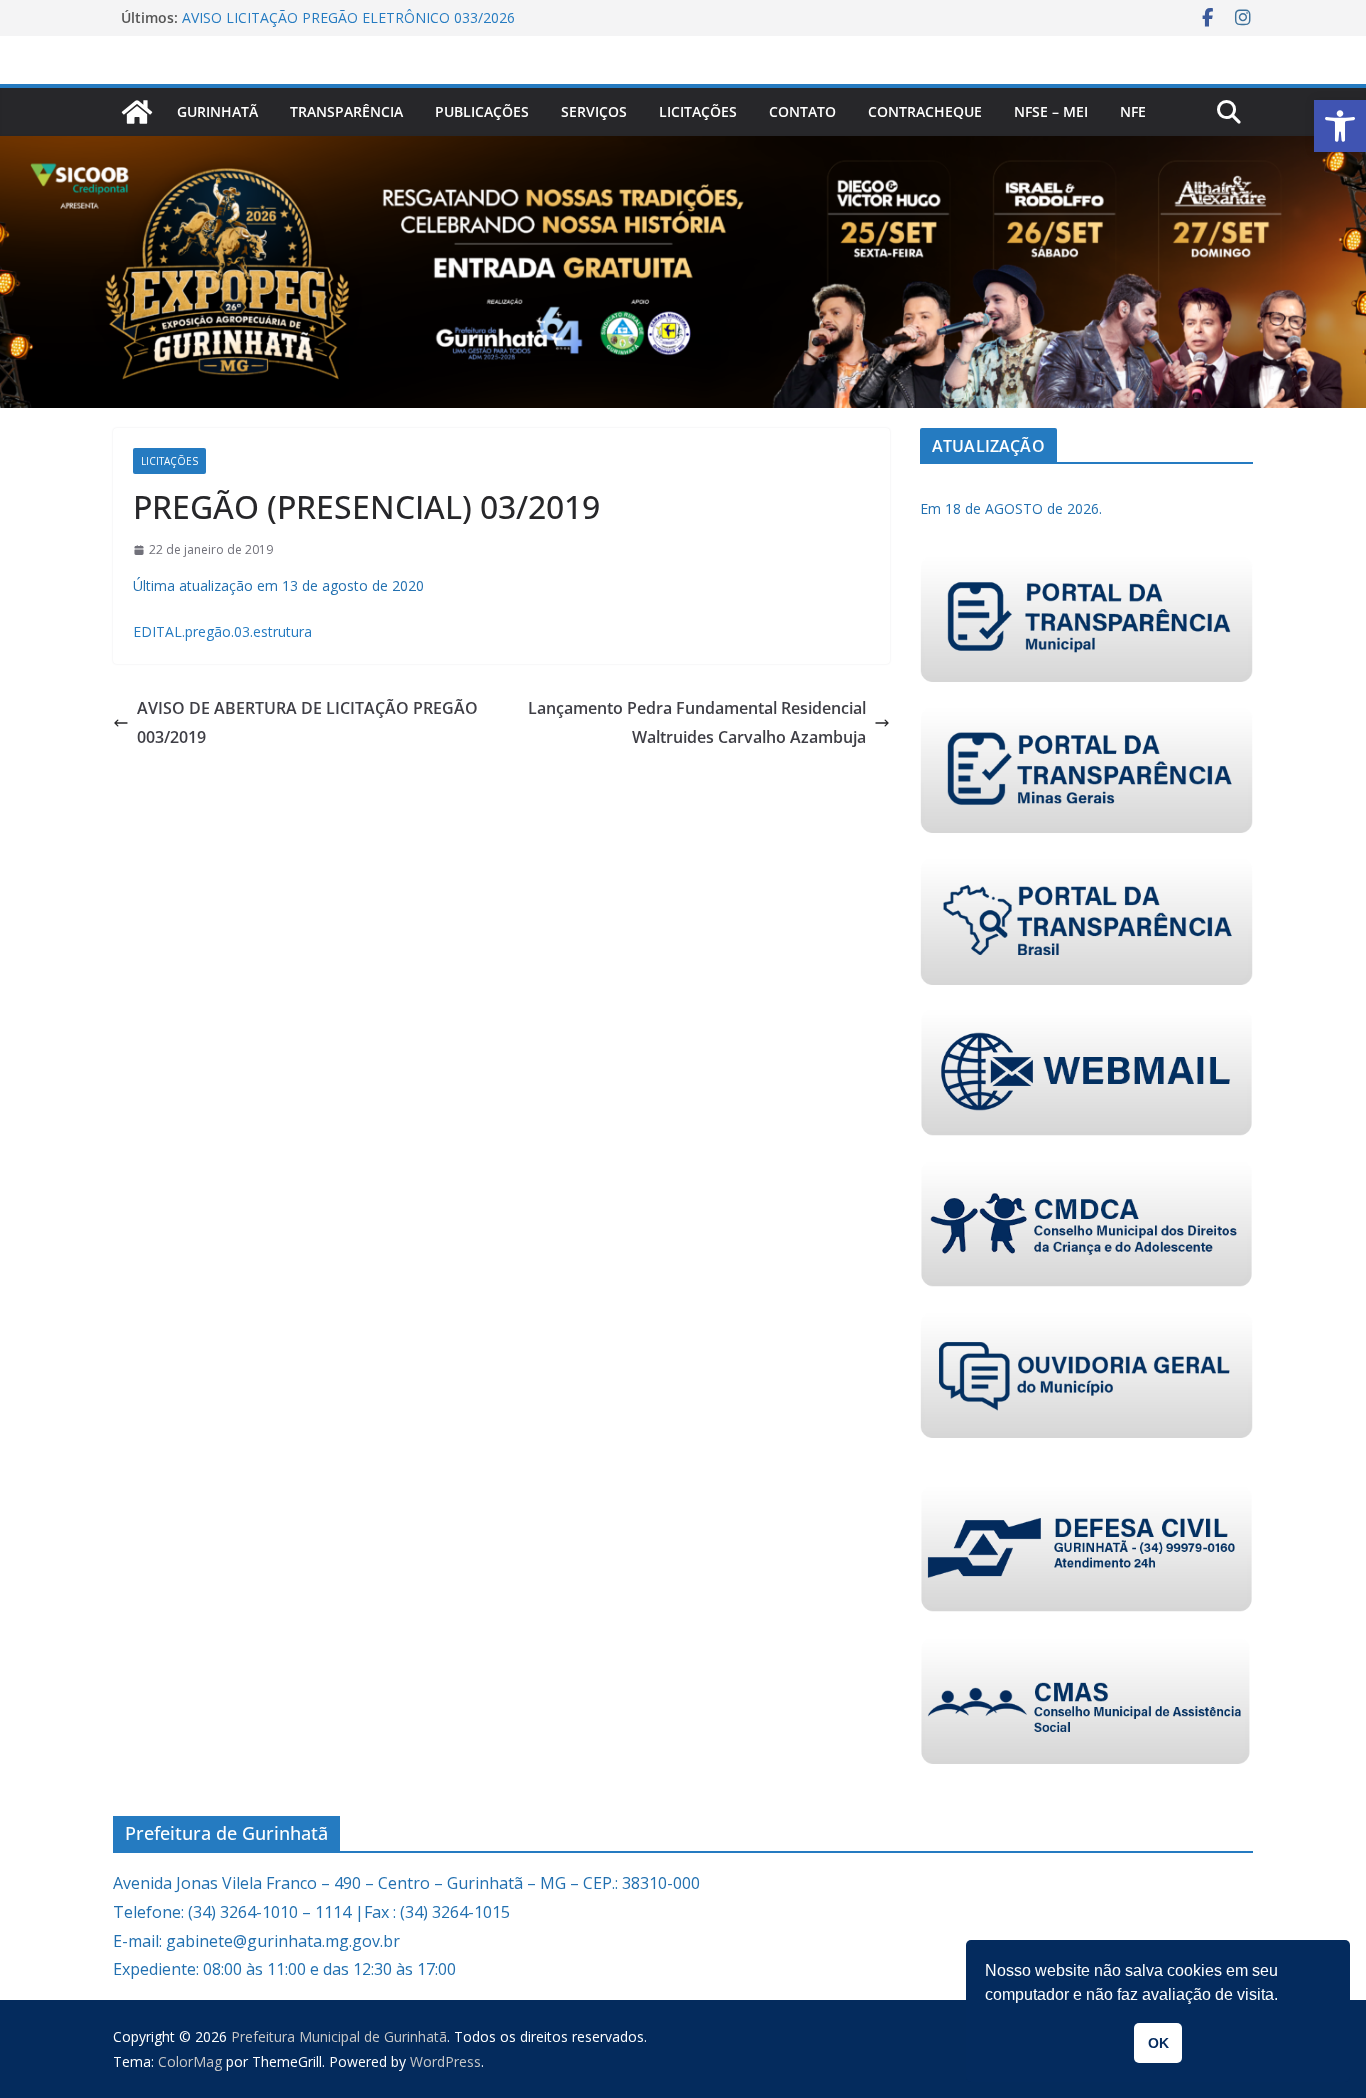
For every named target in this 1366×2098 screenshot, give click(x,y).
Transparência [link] (346, 111)
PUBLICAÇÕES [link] (482, 111)
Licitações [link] (698, 111)
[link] (1340, 126)
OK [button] (1158, 2043)
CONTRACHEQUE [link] (925, 111)
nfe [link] (1133, 111)
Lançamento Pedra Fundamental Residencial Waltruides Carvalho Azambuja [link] (697, 722)
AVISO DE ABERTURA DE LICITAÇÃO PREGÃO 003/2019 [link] (307, 722)
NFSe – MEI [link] (1051, 111)
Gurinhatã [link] (217, 111)
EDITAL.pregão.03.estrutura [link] (222, 631)
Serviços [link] (594, 111)
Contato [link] (802, 111)
